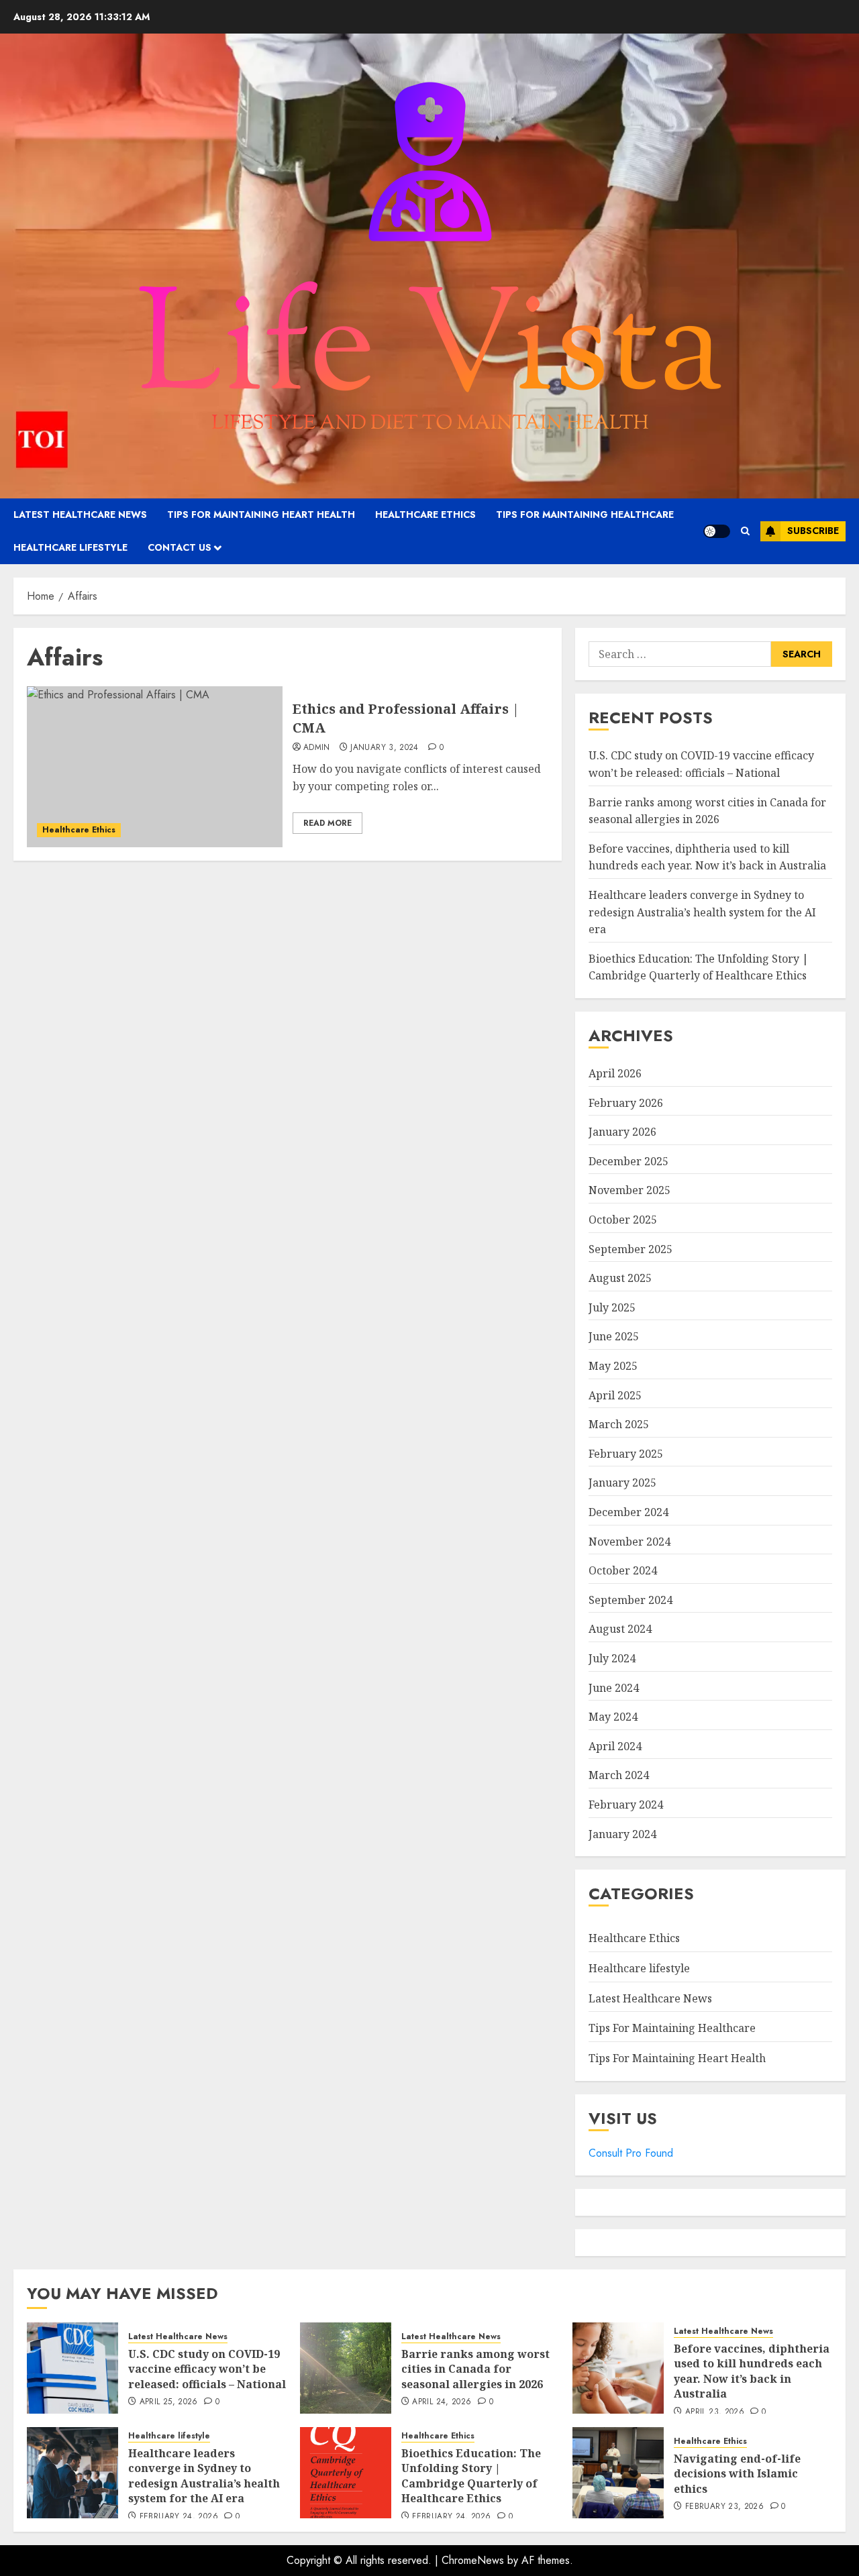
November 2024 (629, 1542)
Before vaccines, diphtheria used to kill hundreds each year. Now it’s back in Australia (707, 857)
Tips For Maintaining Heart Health (261, 515)
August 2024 (620, 1629)
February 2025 (626, 1454)
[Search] (745, 531)
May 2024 (613, 1717)
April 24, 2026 (442, 2402)
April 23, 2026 (715, 2412)
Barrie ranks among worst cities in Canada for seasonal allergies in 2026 (475, 2369)
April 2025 (615, 1395)
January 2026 (622, 1132)
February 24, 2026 (179, 2517)
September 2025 (630, 1249)
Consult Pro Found (631, 2153)
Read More (327, 823)
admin (317, 748)
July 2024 (612, 1658)
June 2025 (614, 1336)
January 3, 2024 (384, 748)
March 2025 (619, 1424)
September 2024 (630, 1600)
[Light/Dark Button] (717, 531)
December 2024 (628, 1512)
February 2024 (626, 1805)
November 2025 (629, 1190)
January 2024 (622, 1834)
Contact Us (180, 547)
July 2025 (612, 1307)
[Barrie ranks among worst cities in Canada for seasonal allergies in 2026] (346, 2368)
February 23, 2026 (724, 2507)
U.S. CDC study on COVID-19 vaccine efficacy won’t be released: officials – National (207, 2369)
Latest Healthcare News (80, 515)
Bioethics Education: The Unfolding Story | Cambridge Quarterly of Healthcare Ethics (699, 967)
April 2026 (615, 1073)
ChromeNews (473, 2560)
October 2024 (623, 1570)
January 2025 (622, 1483)
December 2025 (628, 1161)
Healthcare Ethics (425, 515)
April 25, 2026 (169, 2402)
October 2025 (623, 1220)
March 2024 (619, 1775)
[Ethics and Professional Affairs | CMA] (155, 767)
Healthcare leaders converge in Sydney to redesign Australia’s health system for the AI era (702, 912)
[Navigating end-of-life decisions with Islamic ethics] (618, 2473)
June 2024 (614, 1688)
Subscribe (813, 531)
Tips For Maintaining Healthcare (585, 515)
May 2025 (613, 1366)
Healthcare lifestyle (70, 547)
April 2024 (615, 1746)
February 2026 (626, 1103)
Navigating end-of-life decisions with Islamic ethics (737, 2474)
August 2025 (620, 1278)
